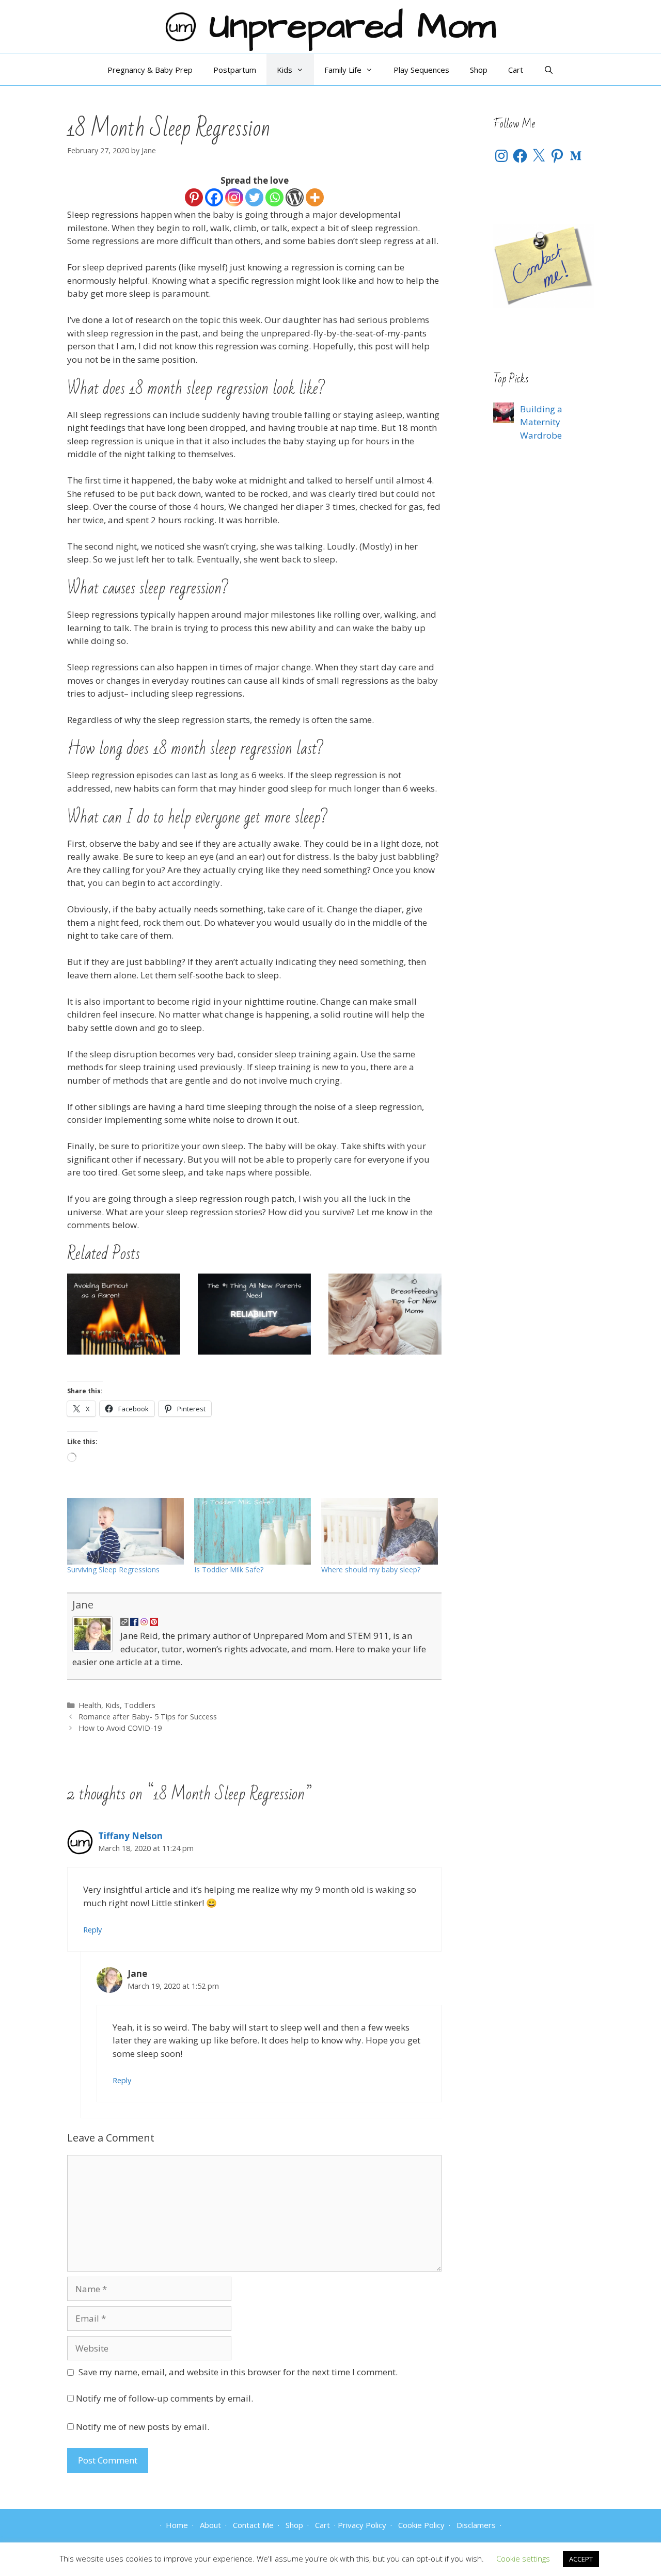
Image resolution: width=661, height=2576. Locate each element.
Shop (479, 70)
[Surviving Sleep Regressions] (125, 1531)
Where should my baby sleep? (371, 1569)
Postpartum (235, 70)
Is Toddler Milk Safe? (229, 1569)
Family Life (343, 70)
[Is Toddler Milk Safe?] (253, 1531)
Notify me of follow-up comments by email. (164, 2398)
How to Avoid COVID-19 (120, 1728)
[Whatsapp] (274, 197)
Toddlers (140, 1705)
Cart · (323, 2525)
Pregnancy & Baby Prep (150, 70)
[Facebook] (214, 197)
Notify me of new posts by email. (143, 2427)
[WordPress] (295, 197)
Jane (83, 1605)
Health (90, 1705)
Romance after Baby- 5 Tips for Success (148, 1717)
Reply (92, 1930)
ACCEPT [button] (581, 2559)
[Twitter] (254, 197)
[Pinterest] (194, 197)
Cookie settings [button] (523, 2558)
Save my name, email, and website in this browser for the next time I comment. (238, 2372)
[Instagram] (234, 197)
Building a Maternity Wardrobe (541, 422)
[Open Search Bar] (549, 70)
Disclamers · (477, 2525)
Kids (285, 70)
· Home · (177, 2525)
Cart (516, 70)
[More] (315, 197)
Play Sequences (421, 70)
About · (211, 2525)
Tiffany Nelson (130, 1836)
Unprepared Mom (353, 27)
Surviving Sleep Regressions (113, 1569)
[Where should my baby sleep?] (380, 1531)
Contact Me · (254, 2525)
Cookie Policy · (422, 2525)
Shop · (295, 2525)
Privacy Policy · (365, 2525)
